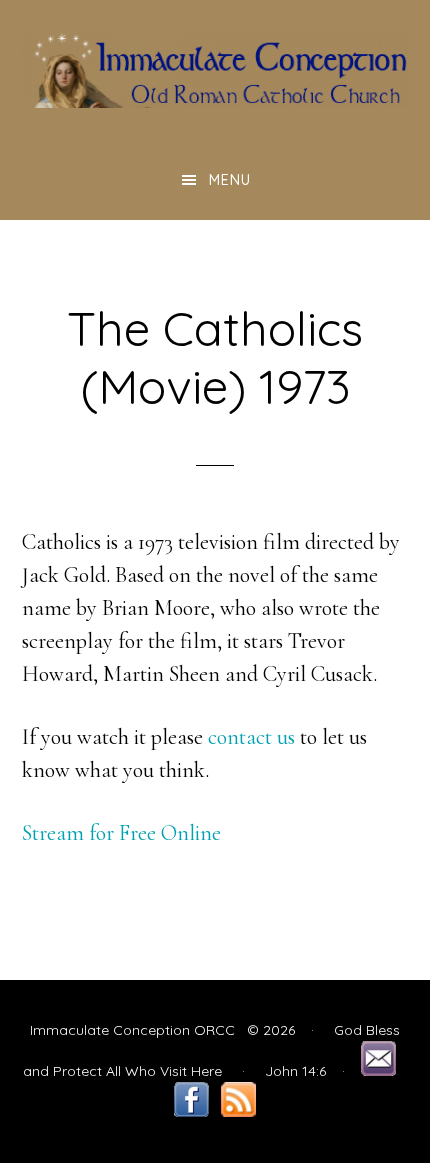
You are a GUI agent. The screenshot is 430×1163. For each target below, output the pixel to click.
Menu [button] (230, 180)
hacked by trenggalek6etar (215, 70)
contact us (251, 737)
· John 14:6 (276, 1071)
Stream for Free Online (121, 833)
